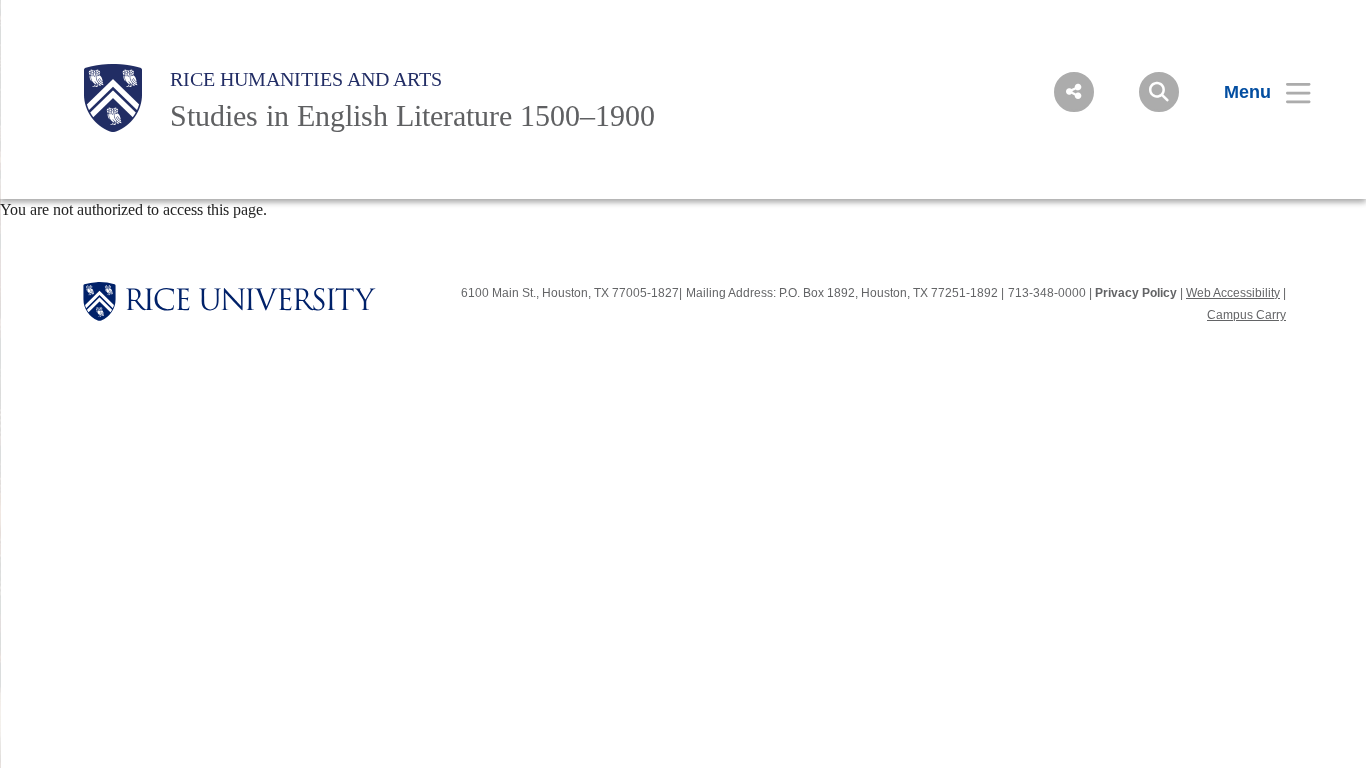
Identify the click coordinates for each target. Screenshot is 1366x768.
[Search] (1159, 92)
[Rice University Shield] (113, 98)
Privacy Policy (1136, 293)
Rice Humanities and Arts (306, 79)
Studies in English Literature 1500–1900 (412, 115)
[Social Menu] (1074, 92)
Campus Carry (1246, 315)
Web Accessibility (1233, 293)
